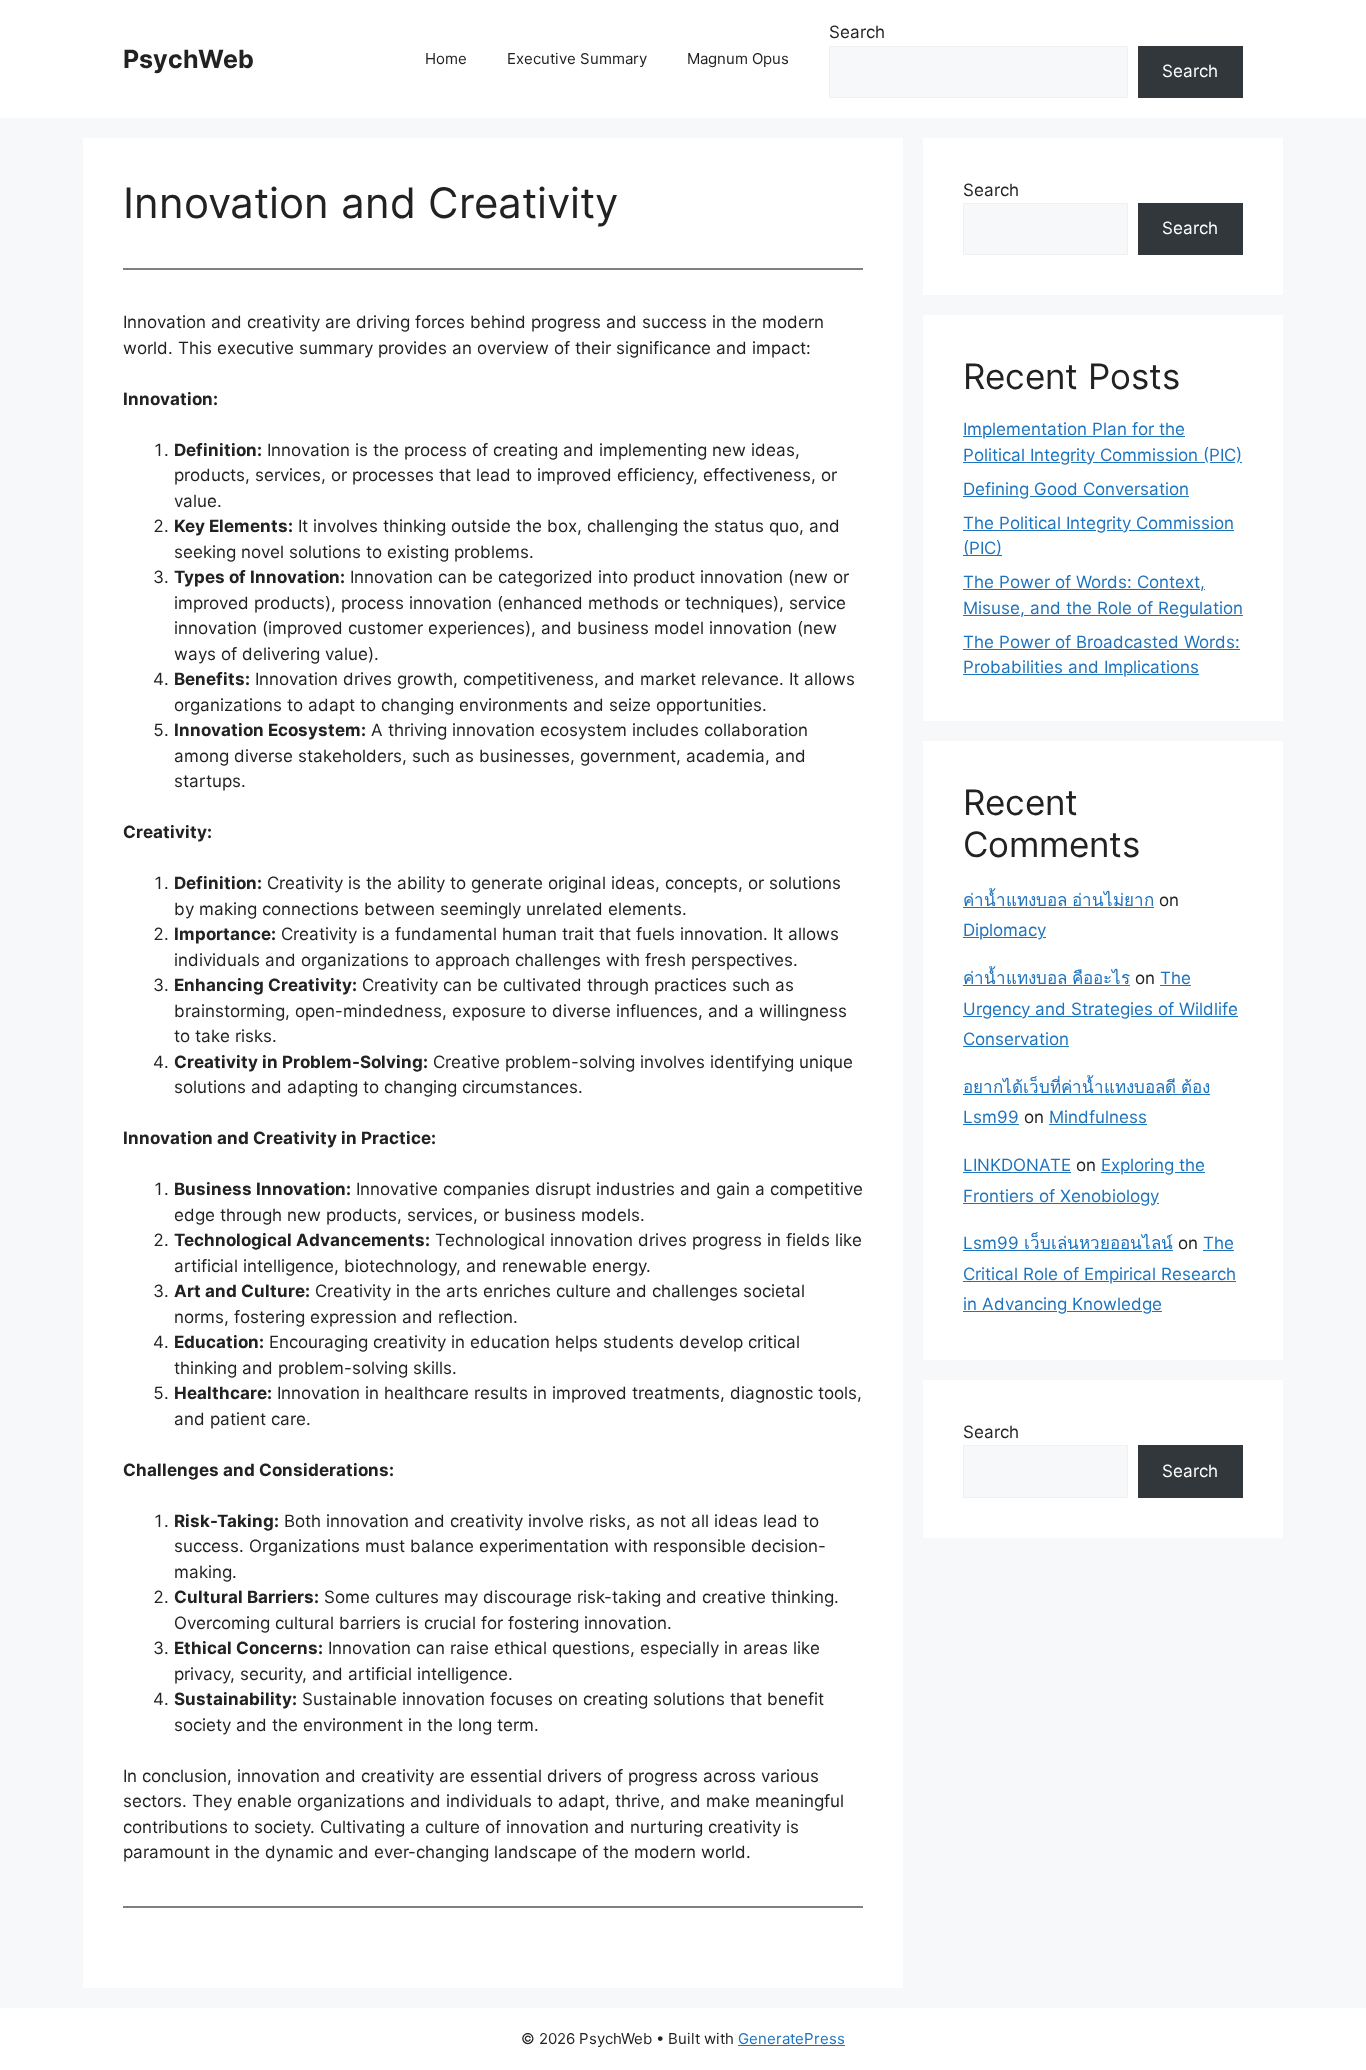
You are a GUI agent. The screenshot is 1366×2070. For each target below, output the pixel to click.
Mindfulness (1098, 1117)
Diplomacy (1004, 930)
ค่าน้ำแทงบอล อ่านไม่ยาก (1058, 900)
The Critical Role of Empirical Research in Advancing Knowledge (1099, 1273)
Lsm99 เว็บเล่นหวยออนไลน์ (1068, 1243)
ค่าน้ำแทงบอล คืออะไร (1046, 978)
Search (857, 32)
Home (446, 58)
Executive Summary (577, 58)
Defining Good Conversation (1076, 489)
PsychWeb (188, 59)
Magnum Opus (738, 58)
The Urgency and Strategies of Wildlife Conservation (1100, 1008)
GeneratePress (791, 2038)
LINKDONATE (1017, 1165)
